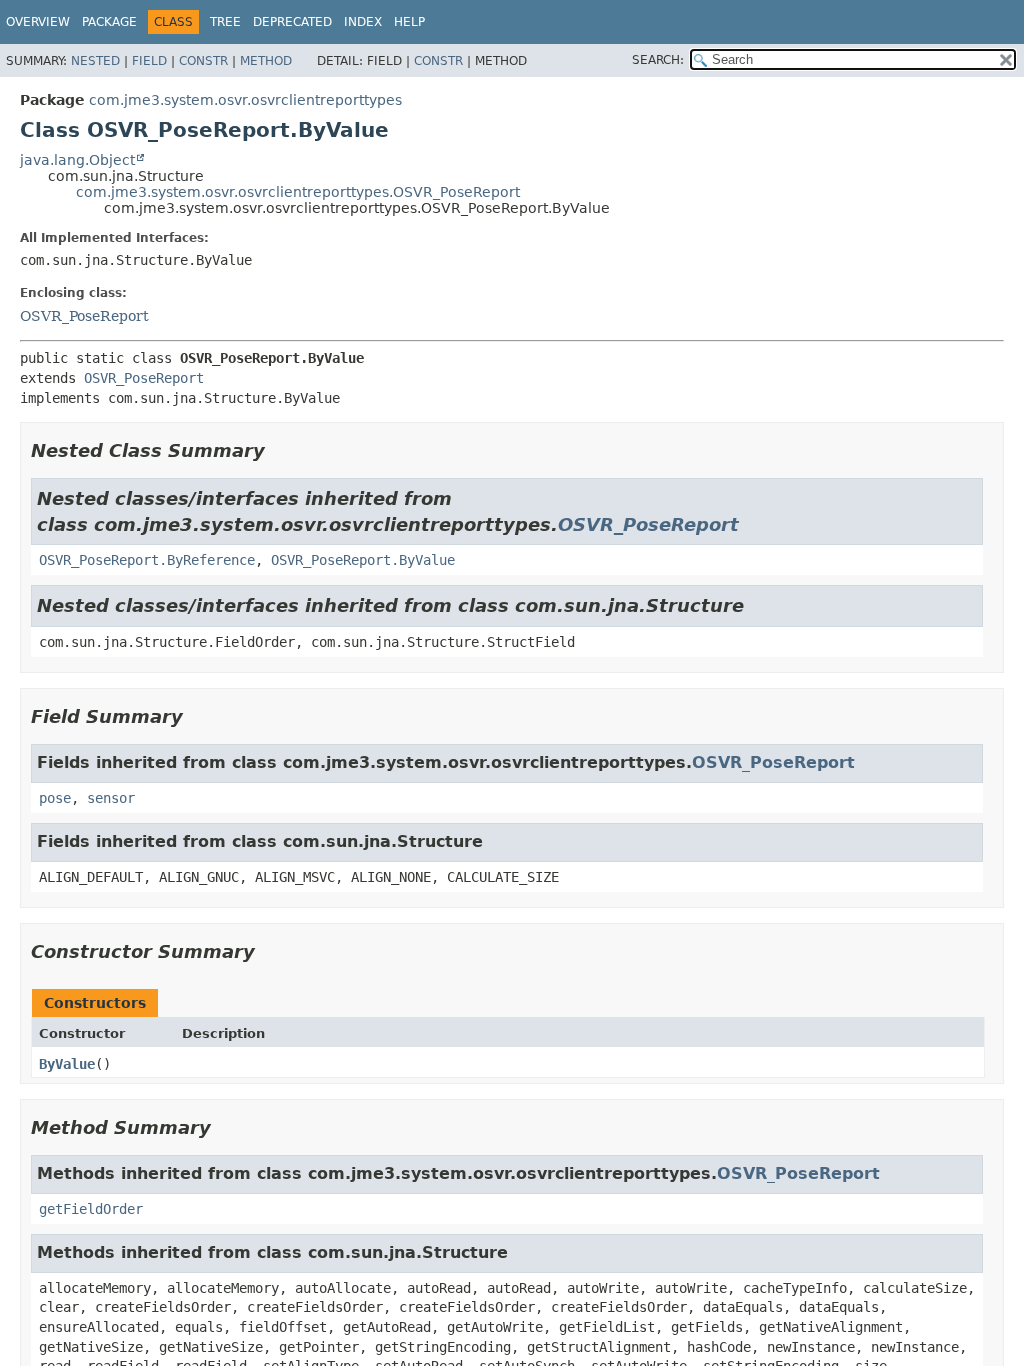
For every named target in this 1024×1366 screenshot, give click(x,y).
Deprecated (292, 22)
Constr (203, 61)
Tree (225, 22)
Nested (95, 61)
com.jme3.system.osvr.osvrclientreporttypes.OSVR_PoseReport (298, 192)
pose (55, 798)
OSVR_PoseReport (84, 316)
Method (266, 61)
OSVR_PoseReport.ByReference (147, 560)
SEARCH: (658, 60)
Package (109, 22)
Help (409, 22)
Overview (38, 22)
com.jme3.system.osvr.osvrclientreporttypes (245, 100)
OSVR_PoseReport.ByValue (363, 560)
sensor (111, 798)
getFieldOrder (91, 1209)
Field (149, 61)
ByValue (67, 1064)
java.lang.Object (77, 160)
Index (363, 22)
